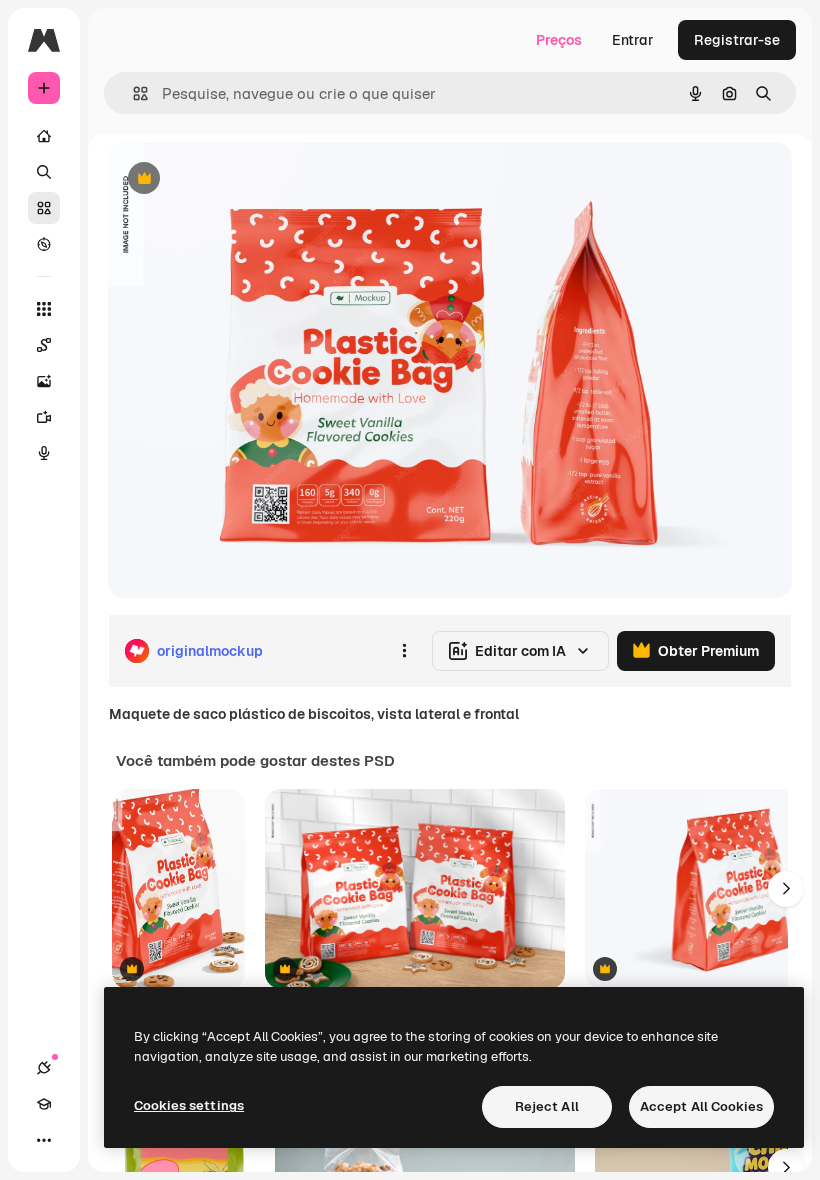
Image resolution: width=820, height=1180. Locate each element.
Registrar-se (737, 40)
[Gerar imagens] (44, 381)
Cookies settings (189, 1105)
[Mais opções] (404, 651)
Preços (559, 40)
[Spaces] (44, 345)
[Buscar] (44, 172)
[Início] (44, 136)
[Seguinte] (786, 889)
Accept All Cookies (701, 1106)
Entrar (633, 40)
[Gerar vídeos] (44, 417)
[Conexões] (44, 1068)
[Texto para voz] (44, 453)
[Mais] (44, 1140)
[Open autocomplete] (132, 93)
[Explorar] (44, 244)
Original (236, 179)
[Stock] (44, 208)
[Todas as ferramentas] (44, 309)
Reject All (547, 1106)
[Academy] (44, 1104)
